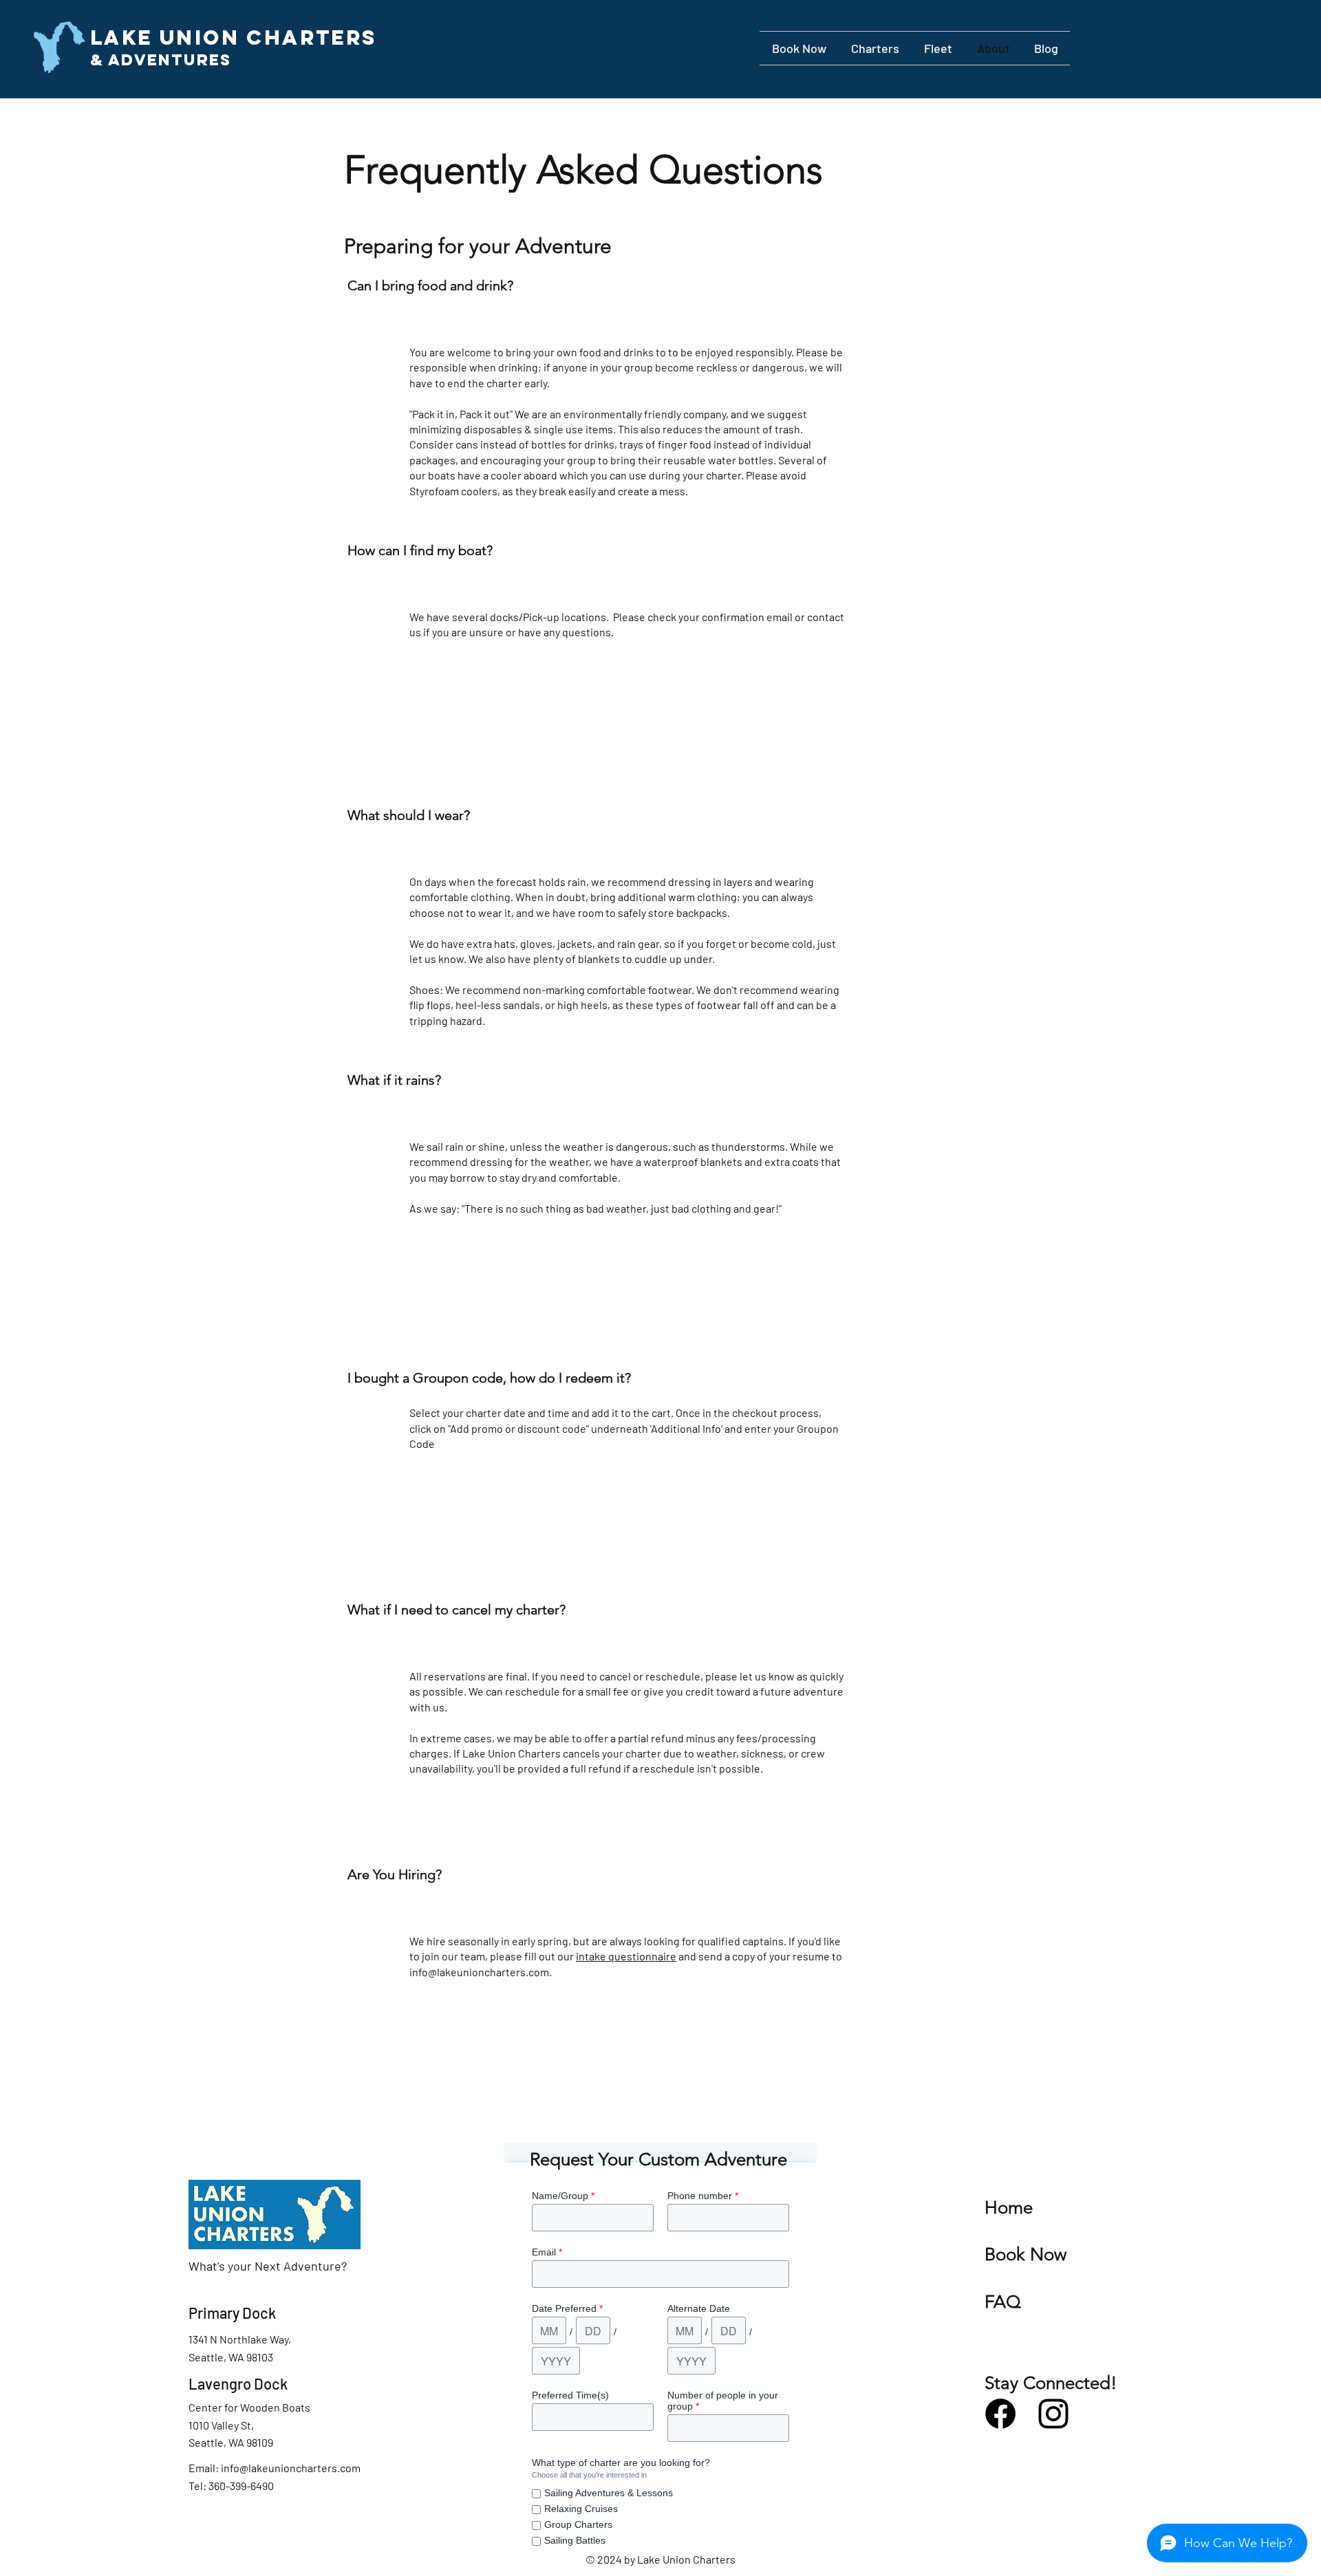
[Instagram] (1053, 2414)
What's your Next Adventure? (268, 2266)
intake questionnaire (626, 1956)
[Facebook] (1000, 2414)
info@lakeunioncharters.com (479, 1972)
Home (1009, 2208)
